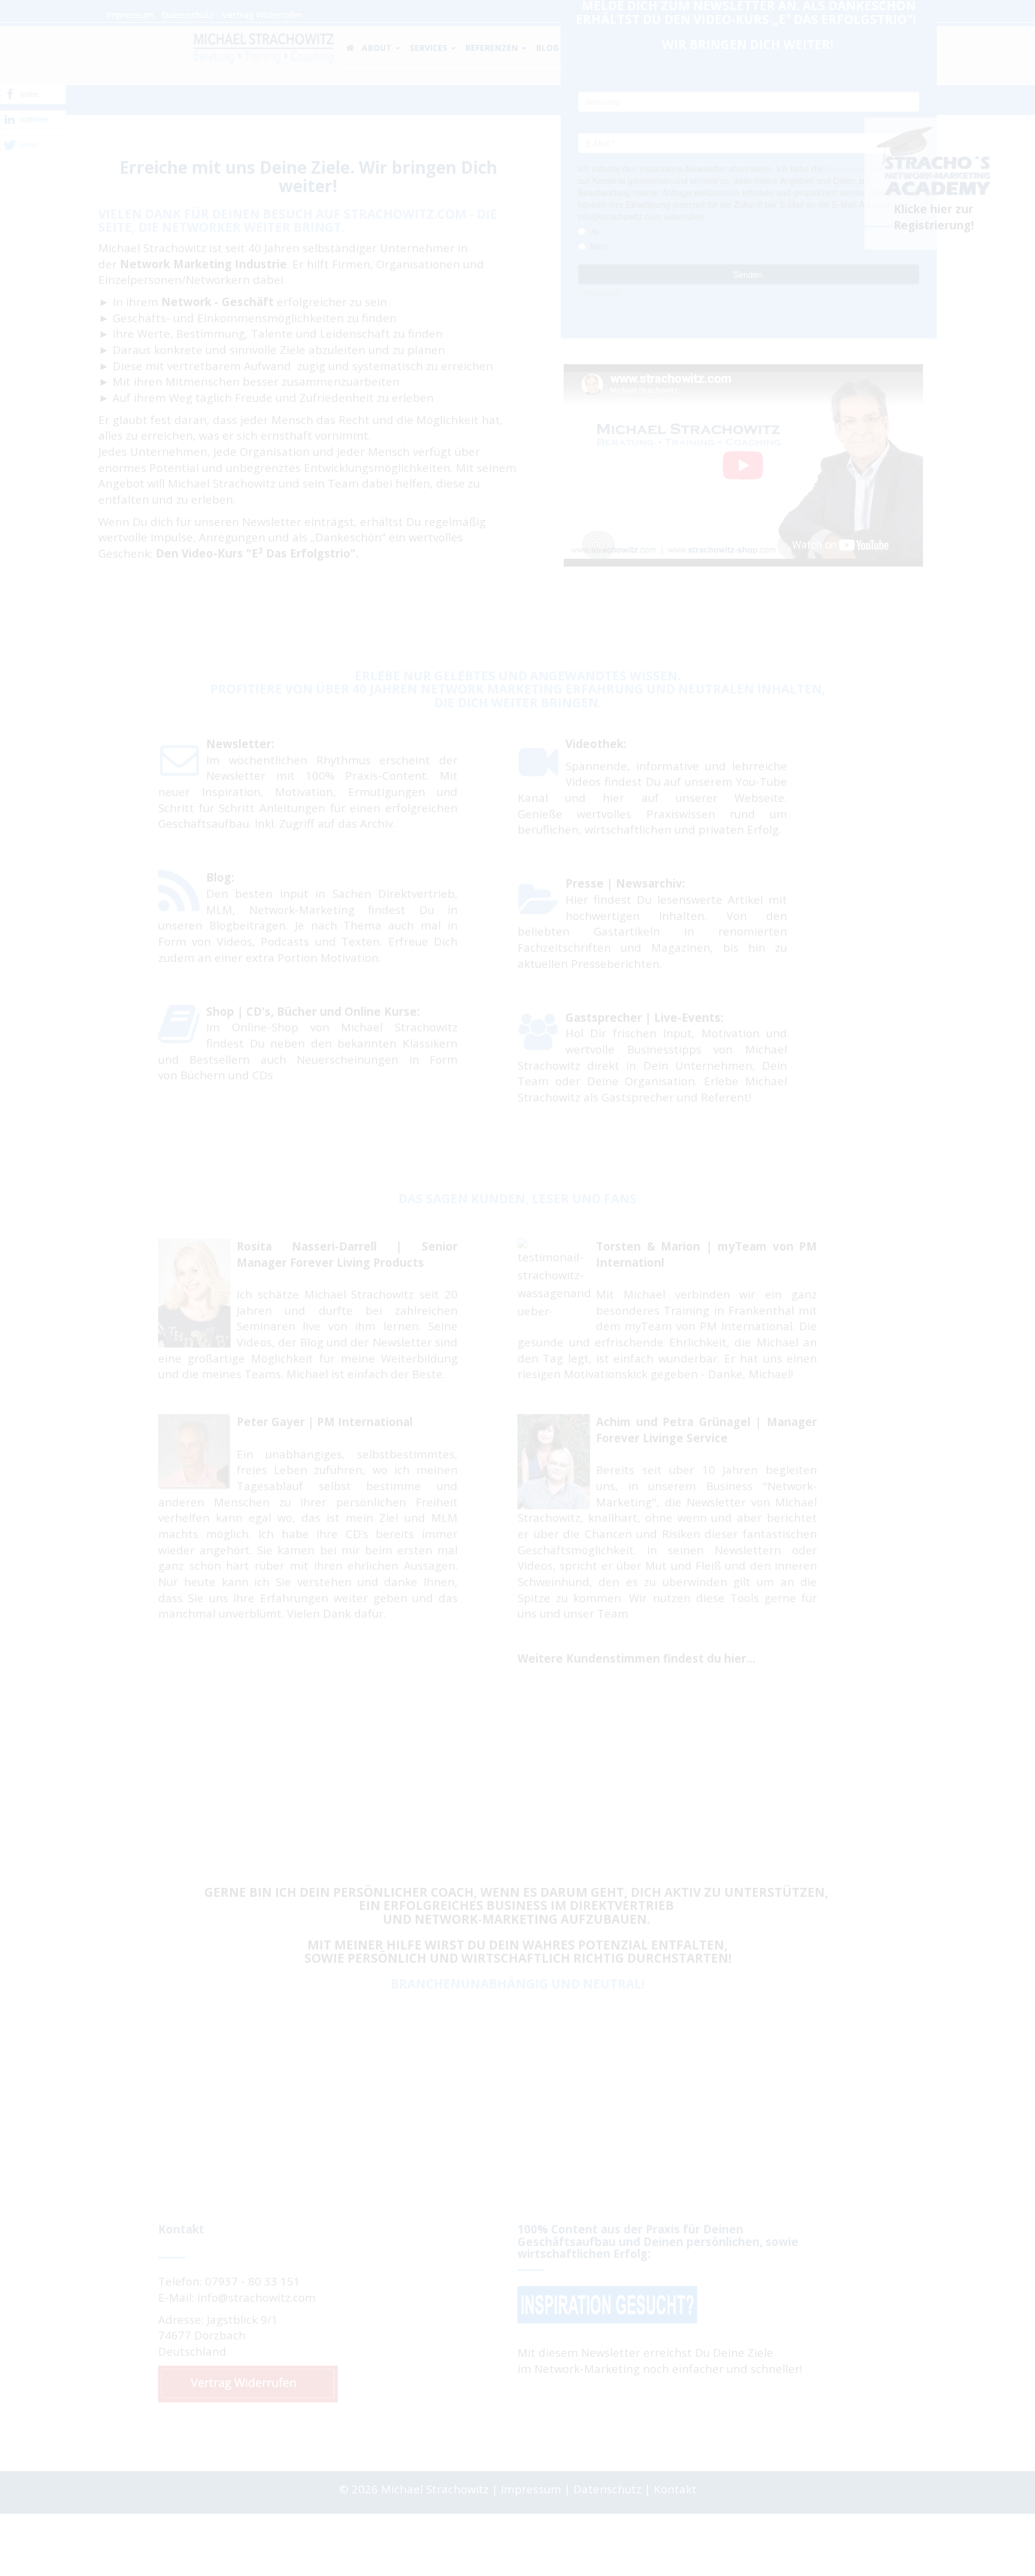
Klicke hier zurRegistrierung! (934, 217)
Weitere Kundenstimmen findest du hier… (636, 1658)
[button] (33, 95)
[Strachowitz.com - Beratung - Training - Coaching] (263, 46)
